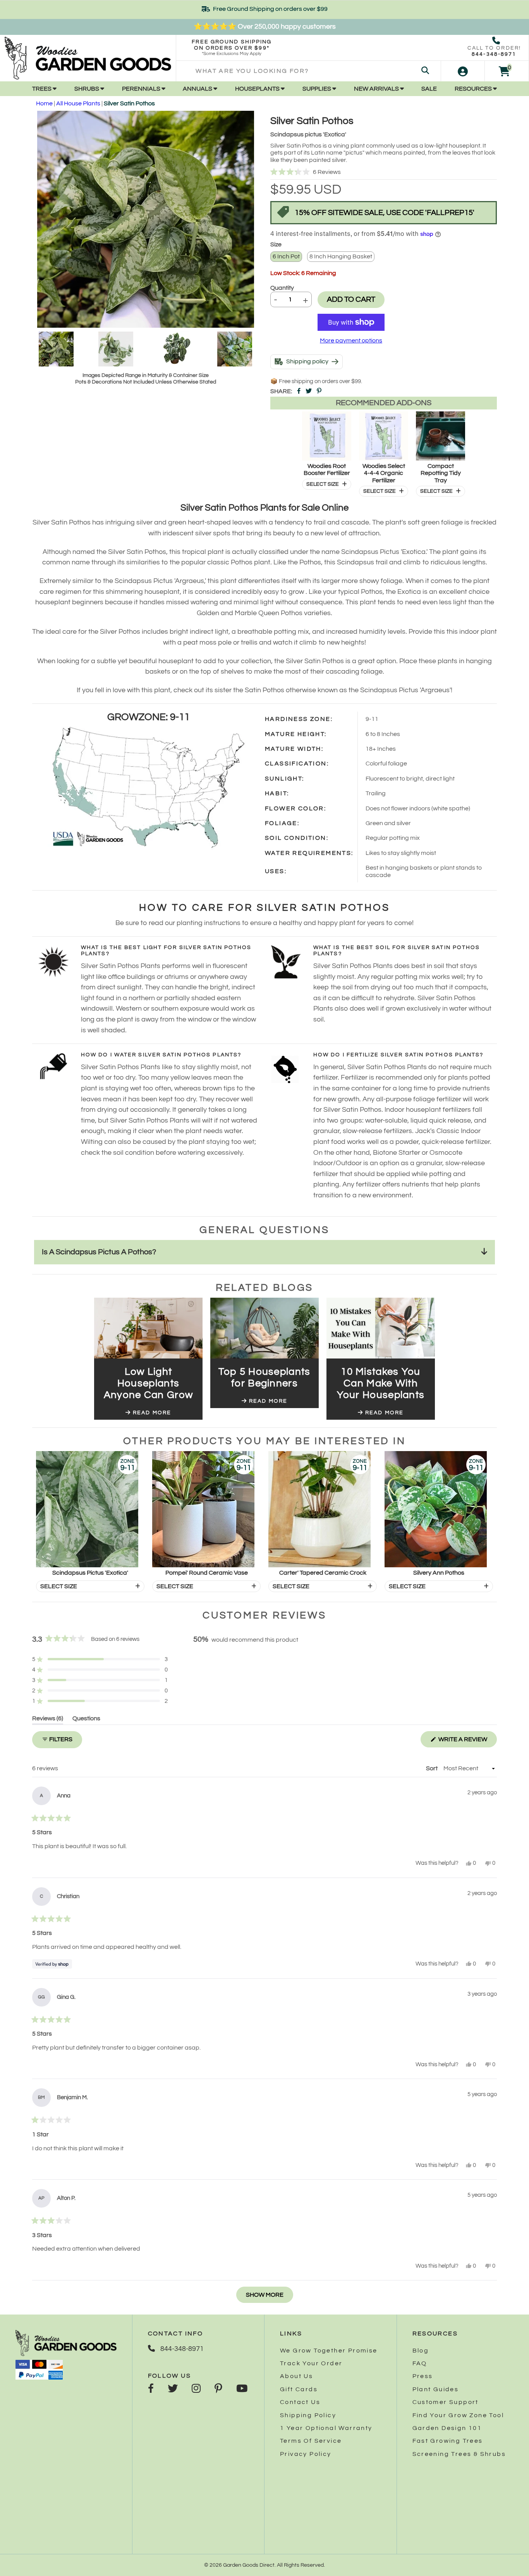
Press (423, 2376)
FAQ (420, 2363)
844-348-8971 (494, 54)
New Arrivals (377, 89)
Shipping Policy (308, 2415)
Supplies (317, 89)
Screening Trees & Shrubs (459, 2454)
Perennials (142, 89)
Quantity (282, 288)
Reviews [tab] (48, 1720)
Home (44, 103)
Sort (432, 1768)
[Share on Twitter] (309, 391)
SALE (429, 89)
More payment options (351, 340)
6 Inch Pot (286, 256)
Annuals (198, 89)
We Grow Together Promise (329, 2351)
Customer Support (446, 2402)
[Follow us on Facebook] (151, 2389)
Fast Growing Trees (448, 2441)
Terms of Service (311, 2441)
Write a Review (467, 1742)
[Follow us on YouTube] (242, 2389)
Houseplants (258, 89)
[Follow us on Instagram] (196, 2389)
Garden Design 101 (447, 2428)
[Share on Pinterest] (319, 391)
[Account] (463, 71)
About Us (296, 2376)
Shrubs (87, 89)
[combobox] (308, 71)
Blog (421, 2351)
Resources (474, 89)
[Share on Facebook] (299, 391)
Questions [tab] (86, 1720)
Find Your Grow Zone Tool (458, 2415)
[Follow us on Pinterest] (218, 2389)
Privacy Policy (306, 2454)
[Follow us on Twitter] (173, 2389)
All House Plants (78, 103)
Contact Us (300, 2402)
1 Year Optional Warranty (326, 2428)
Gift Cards (299, 2389)
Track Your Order (311, 2363)
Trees (42, 89)
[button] (384, 172)
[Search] (425, 71)
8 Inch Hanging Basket (341, 256)
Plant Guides (436, 2389)
